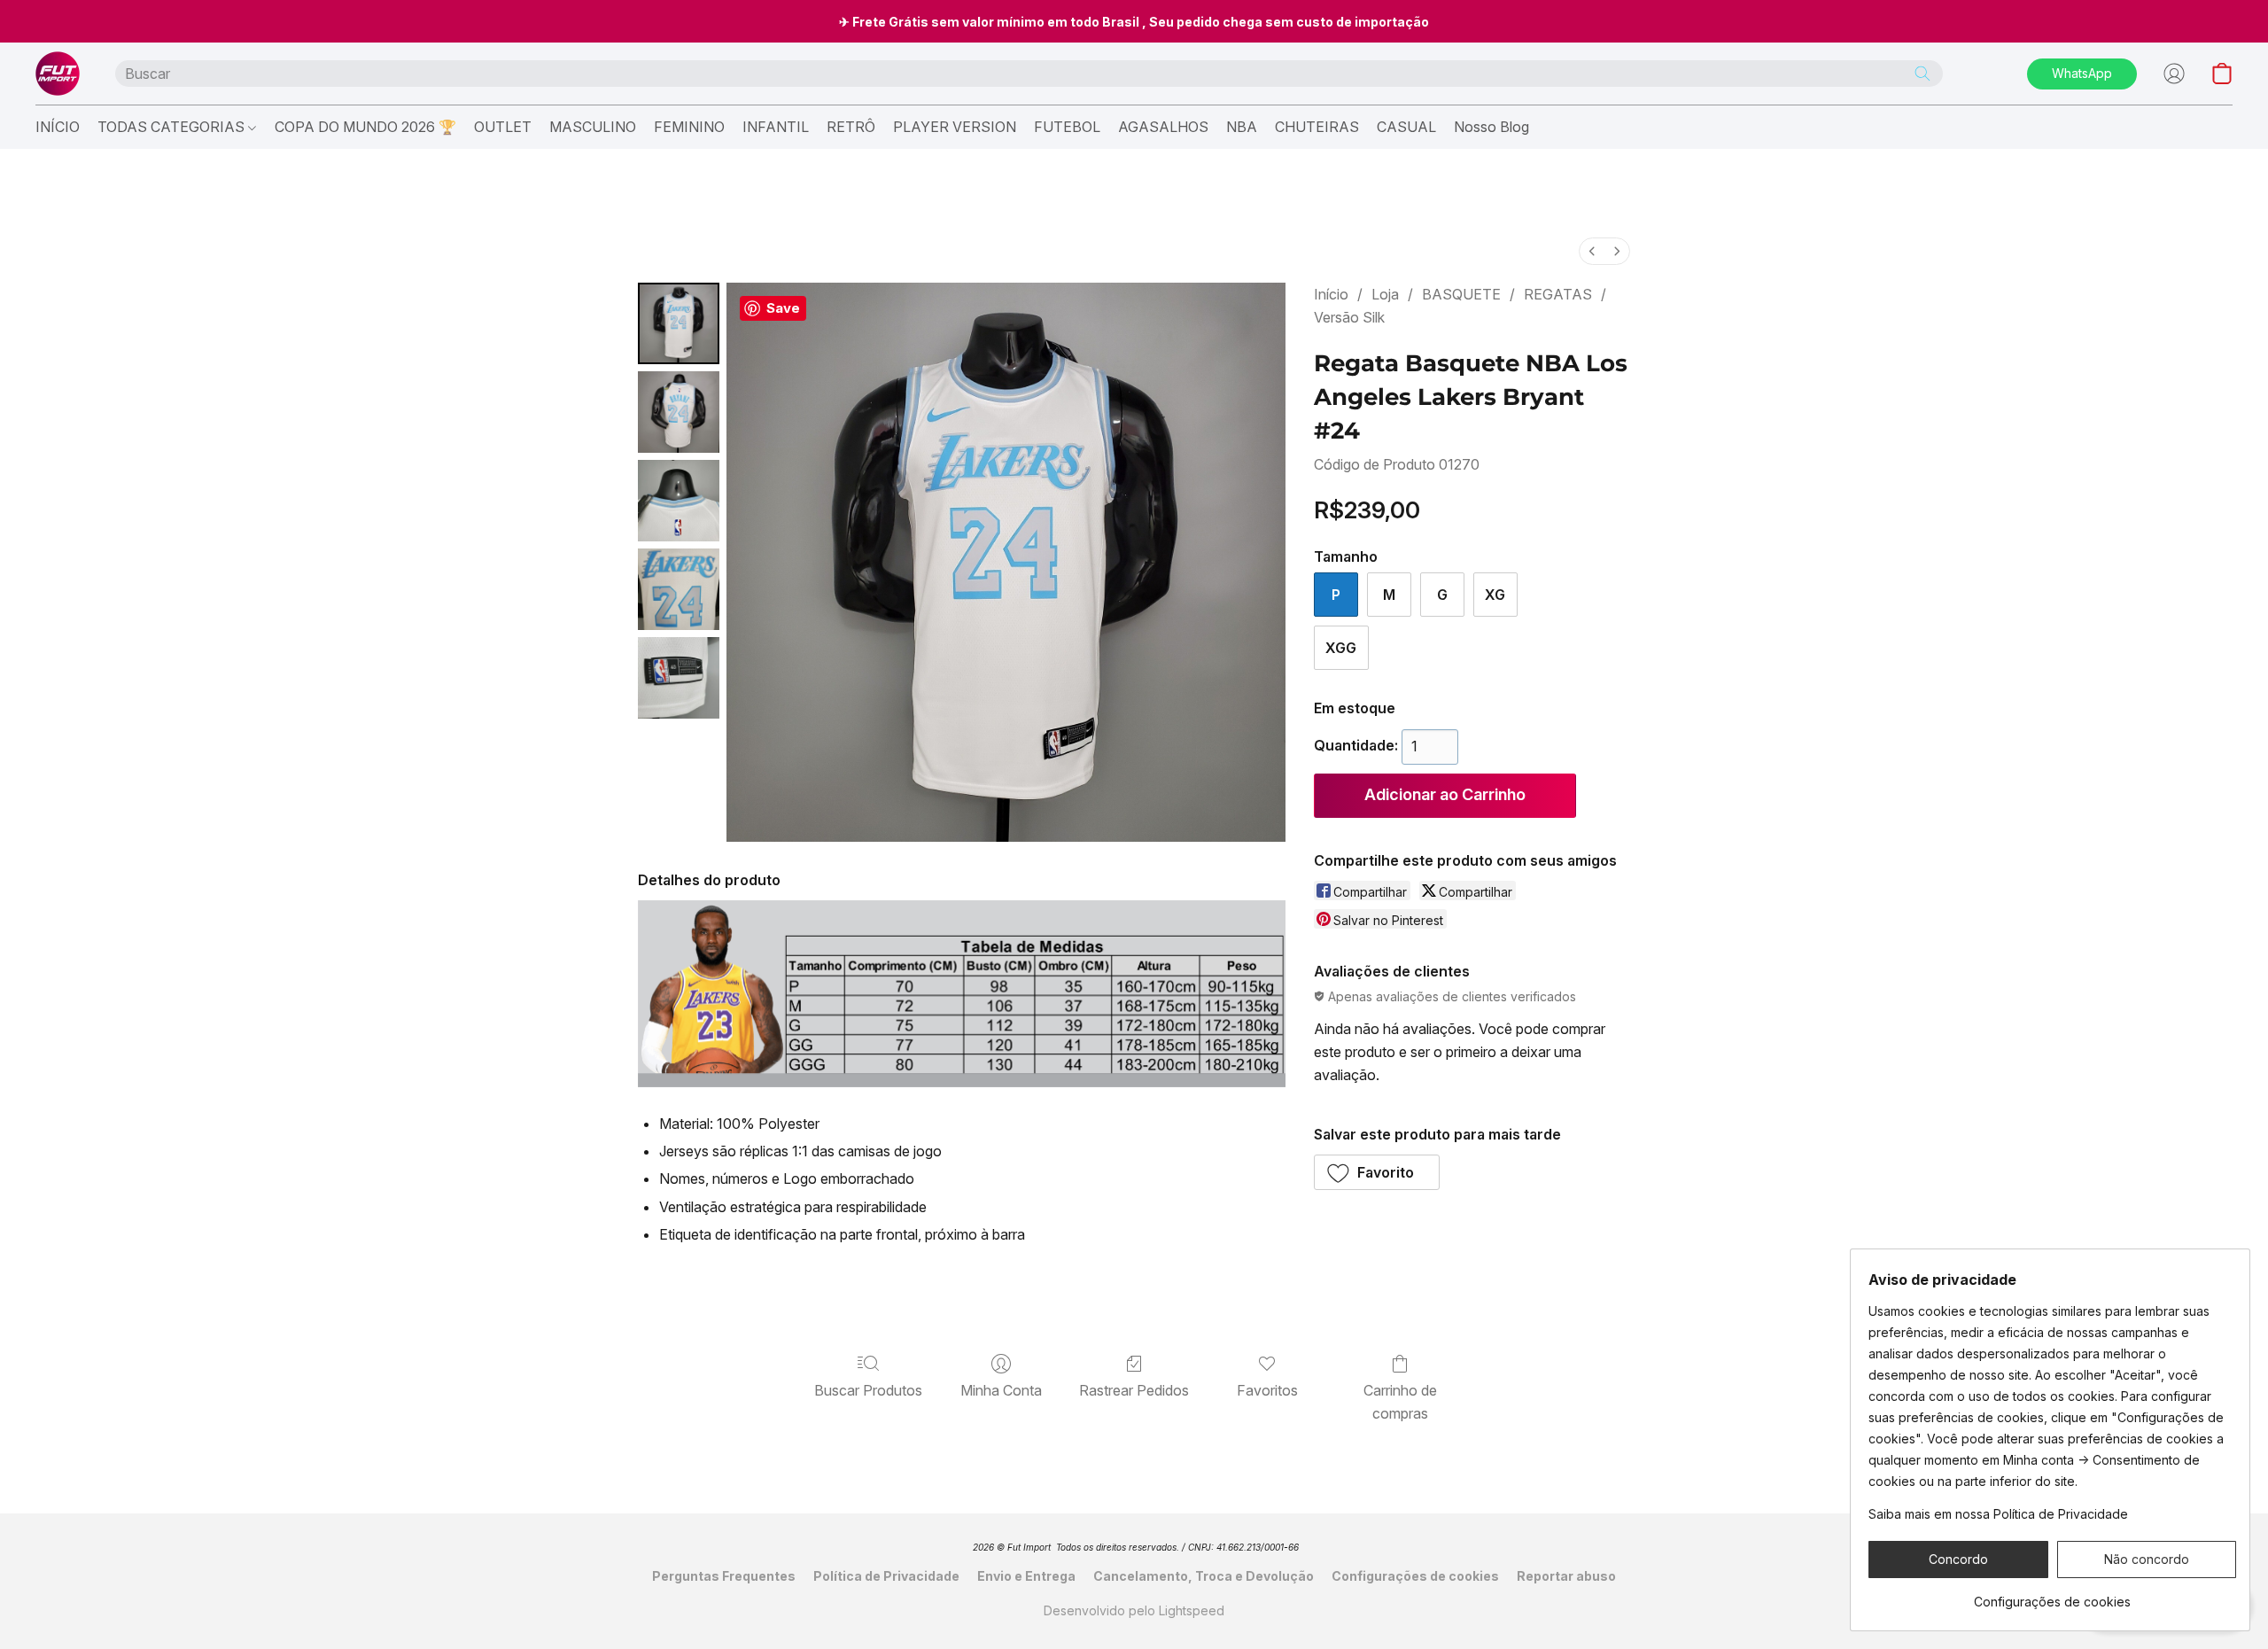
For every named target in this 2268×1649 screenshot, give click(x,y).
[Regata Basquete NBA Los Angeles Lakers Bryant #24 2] (679, 501)
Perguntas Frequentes (724, 1576)
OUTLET (503, 127)
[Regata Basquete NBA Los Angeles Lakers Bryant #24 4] (679, 678)
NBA (1242, 127)
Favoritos (1267, 1390)
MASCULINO (593, 127)
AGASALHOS (1163, 127)
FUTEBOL (1067, 127)
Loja (1385, 294)
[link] (2052, 1595)
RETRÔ (851, 127)
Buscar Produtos (868, 1390)
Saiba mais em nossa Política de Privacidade (1998, 1514)
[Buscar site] (1922, 74)
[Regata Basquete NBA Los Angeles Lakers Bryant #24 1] (679, 412)
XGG (1341, 648)
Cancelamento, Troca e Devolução (1204, 1576)
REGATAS (1558, 294)
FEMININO (689, 127)
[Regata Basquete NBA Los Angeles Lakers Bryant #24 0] (679, 323)
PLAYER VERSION (955, 127)
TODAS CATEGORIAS (173, 127)
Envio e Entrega (1026, 1576)
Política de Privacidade (886, 1576)
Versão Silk (1349, 317)
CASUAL (1406, 127)
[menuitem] (1592, 251)
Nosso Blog (1491, 127)
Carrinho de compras (1400, 1402)
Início (1331, 294)
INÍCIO (58, 127)
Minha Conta (1001, 1390)
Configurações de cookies (1415, 1576)
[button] (58, 74)
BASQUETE (1461, 294)
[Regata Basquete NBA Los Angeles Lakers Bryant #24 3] (679, 589)
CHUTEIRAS (1317, 127)
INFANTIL (776, 127)
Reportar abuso (1566, 1576)
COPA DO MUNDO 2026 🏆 (365, 127)
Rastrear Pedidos (1134, 1390)
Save (783, 308)
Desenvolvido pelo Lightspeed (1134, 1610)
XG (1495, 595)
